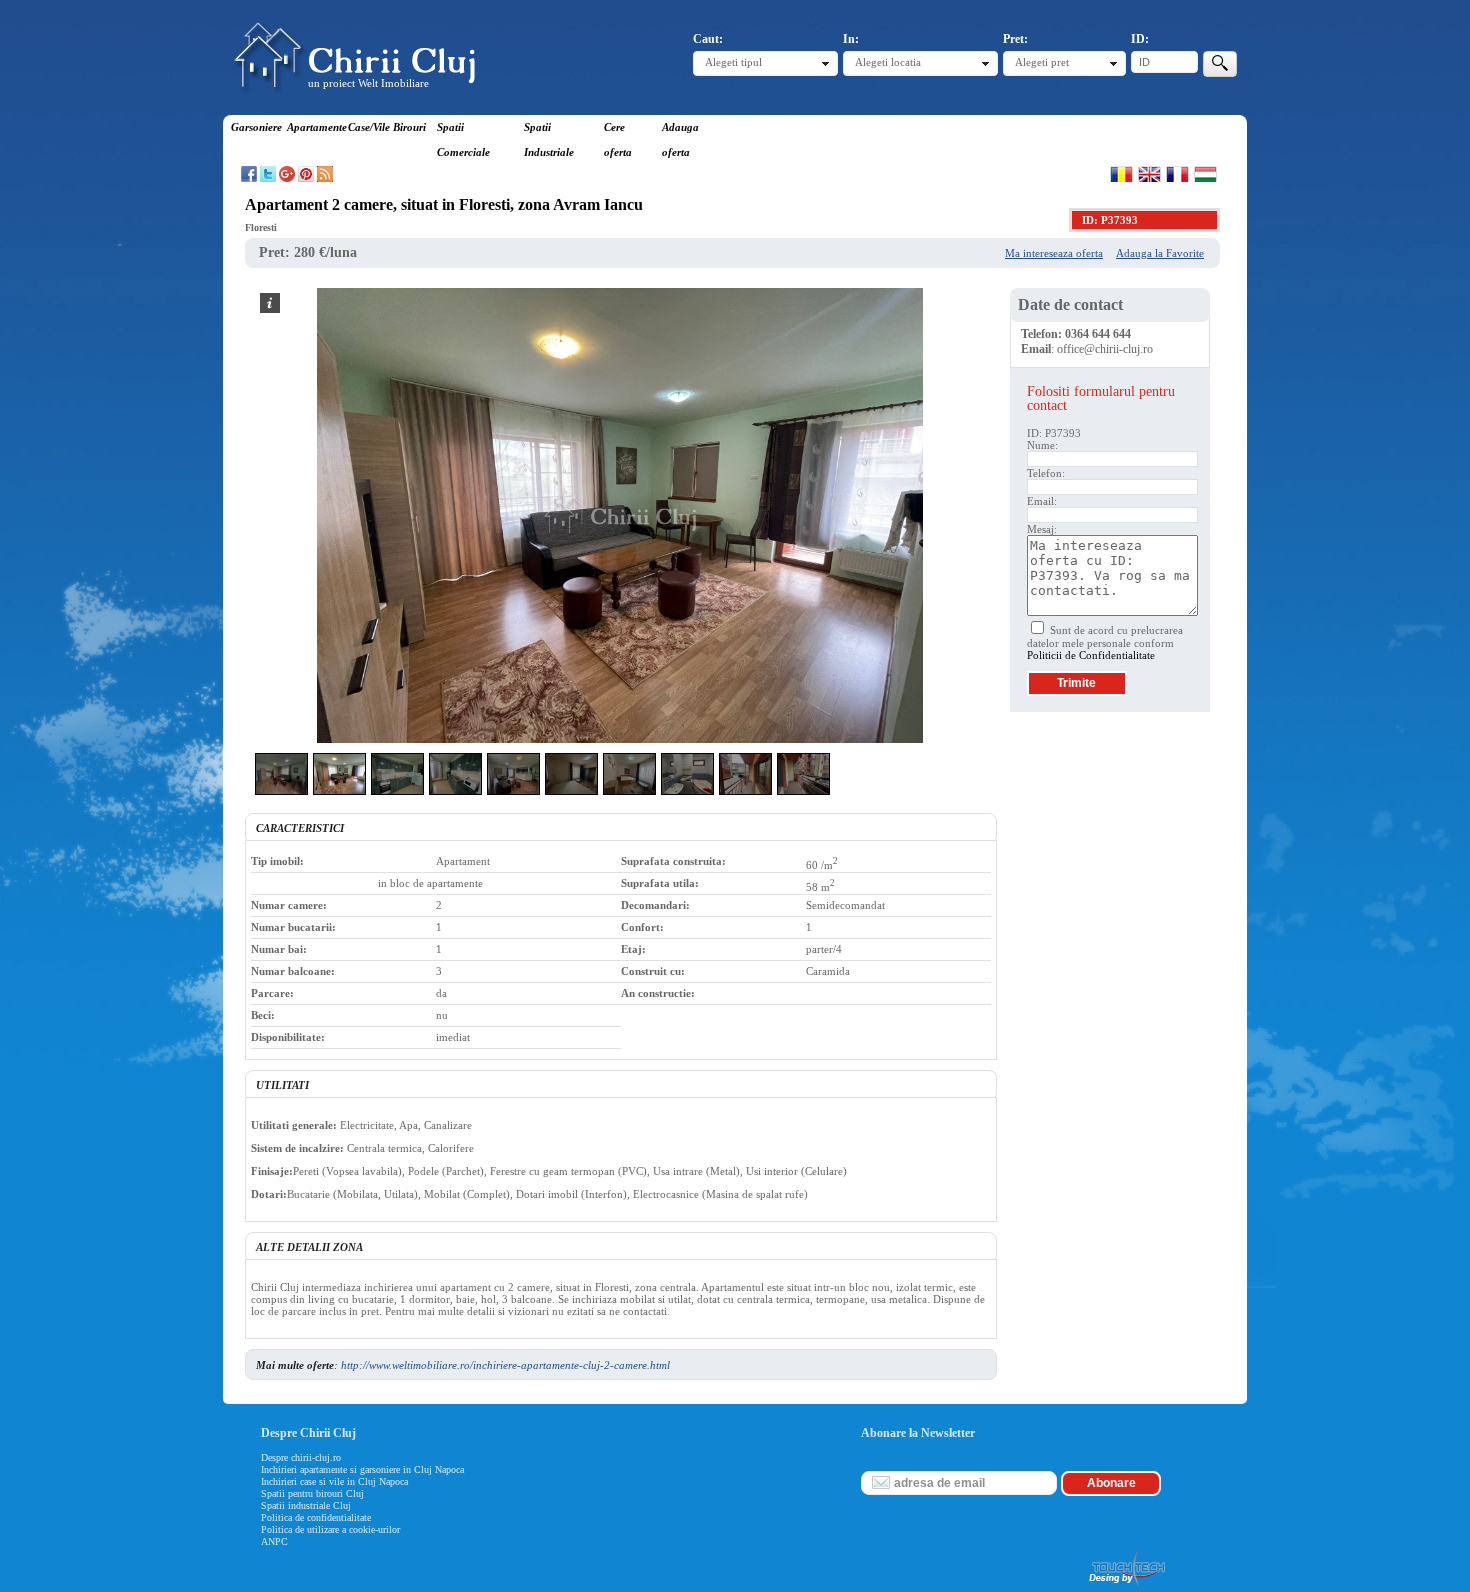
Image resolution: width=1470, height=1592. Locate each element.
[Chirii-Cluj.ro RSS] (325, 178)
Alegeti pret (1042, 62)
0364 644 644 (1098, 334)
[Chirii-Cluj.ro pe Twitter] (268, 178)
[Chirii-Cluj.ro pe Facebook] (249, 178)
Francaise (1177, 174)
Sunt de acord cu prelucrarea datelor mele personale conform (1105, 642)
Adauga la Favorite (1160, 253)
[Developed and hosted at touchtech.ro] (1126, 1586)
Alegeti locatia (888, 62)
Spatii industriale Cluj (306, 1505)
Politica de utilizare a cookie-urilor (330, 1529)
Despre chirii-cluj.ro (301, 1457)
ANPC (274, 1541)
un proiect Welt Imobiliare (368, 83)
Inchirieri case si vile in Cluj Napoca (334, 1481)
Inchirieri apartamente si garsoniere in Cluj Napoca (362, 1469)
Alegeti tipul (733, 62)
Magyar (1205, 174)
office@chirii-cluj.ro (1105, 349)
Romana (1121, 174)
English (1149, 174)
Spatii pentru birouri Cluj (312, 1493)
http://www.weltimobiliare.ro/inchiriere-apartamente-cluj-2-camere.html (505, 1365)
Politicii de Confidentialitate (1091, 655)
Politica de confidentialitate (316, 1517)
